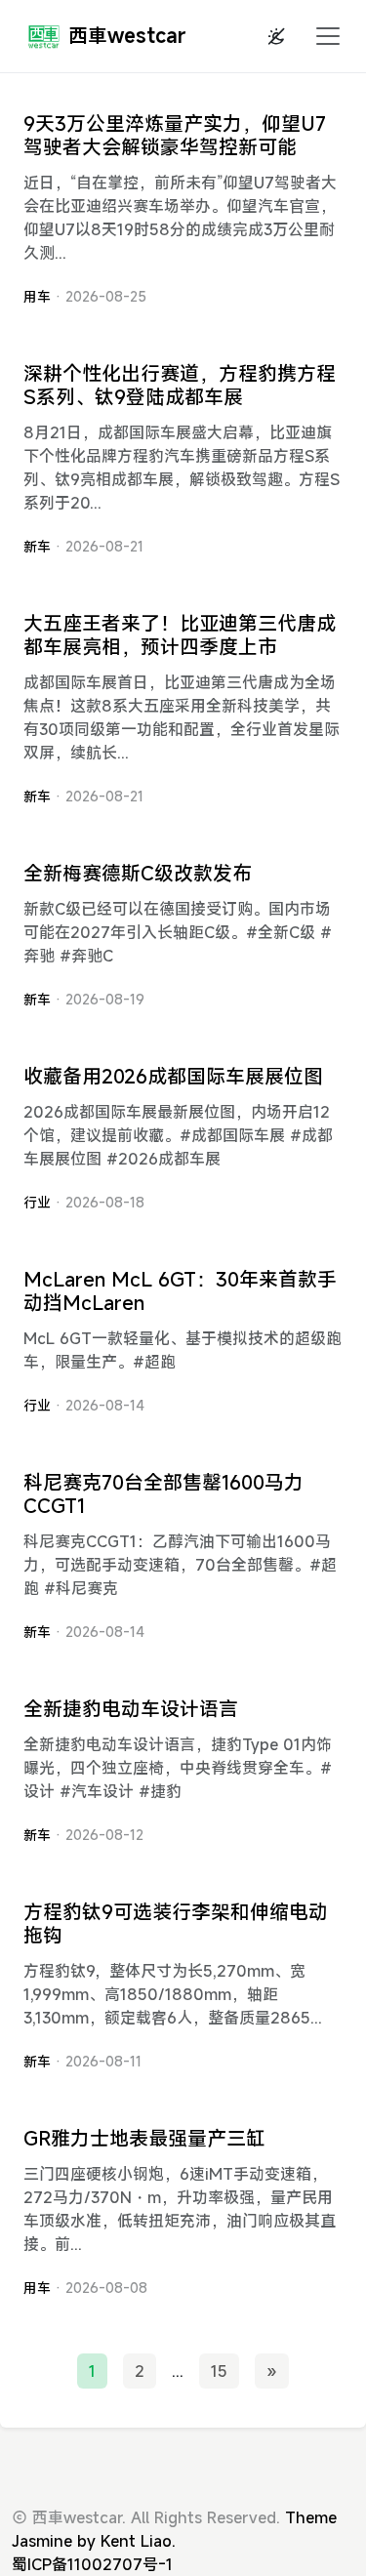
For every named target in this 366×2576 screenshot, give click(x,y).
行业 (37, 1202)
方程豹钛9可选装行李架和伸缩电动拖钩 (176, 1923)
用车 (37, 296)
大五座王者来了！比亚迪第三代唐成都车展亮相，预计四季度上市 (180, 635)
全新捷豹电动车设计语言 (131, 1709)
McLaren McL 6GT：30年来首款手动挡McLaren (180, 1291)
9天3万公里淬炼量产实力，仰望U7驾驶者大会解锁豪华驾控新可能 (175, 135)
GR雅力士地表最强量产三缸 (144, 2138)
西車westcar (127, 36)
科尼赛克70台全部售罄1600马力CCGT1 (163, 1494)
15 (219, 2371)
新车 (37, 546)
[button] (322, 36)
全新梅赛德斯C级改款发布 (138, 873)
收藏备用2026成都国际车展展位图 (173, 1076)
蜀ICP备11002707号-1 (92, 2564)
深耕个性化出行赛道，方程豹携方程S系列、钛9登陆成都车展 (180, 385)
